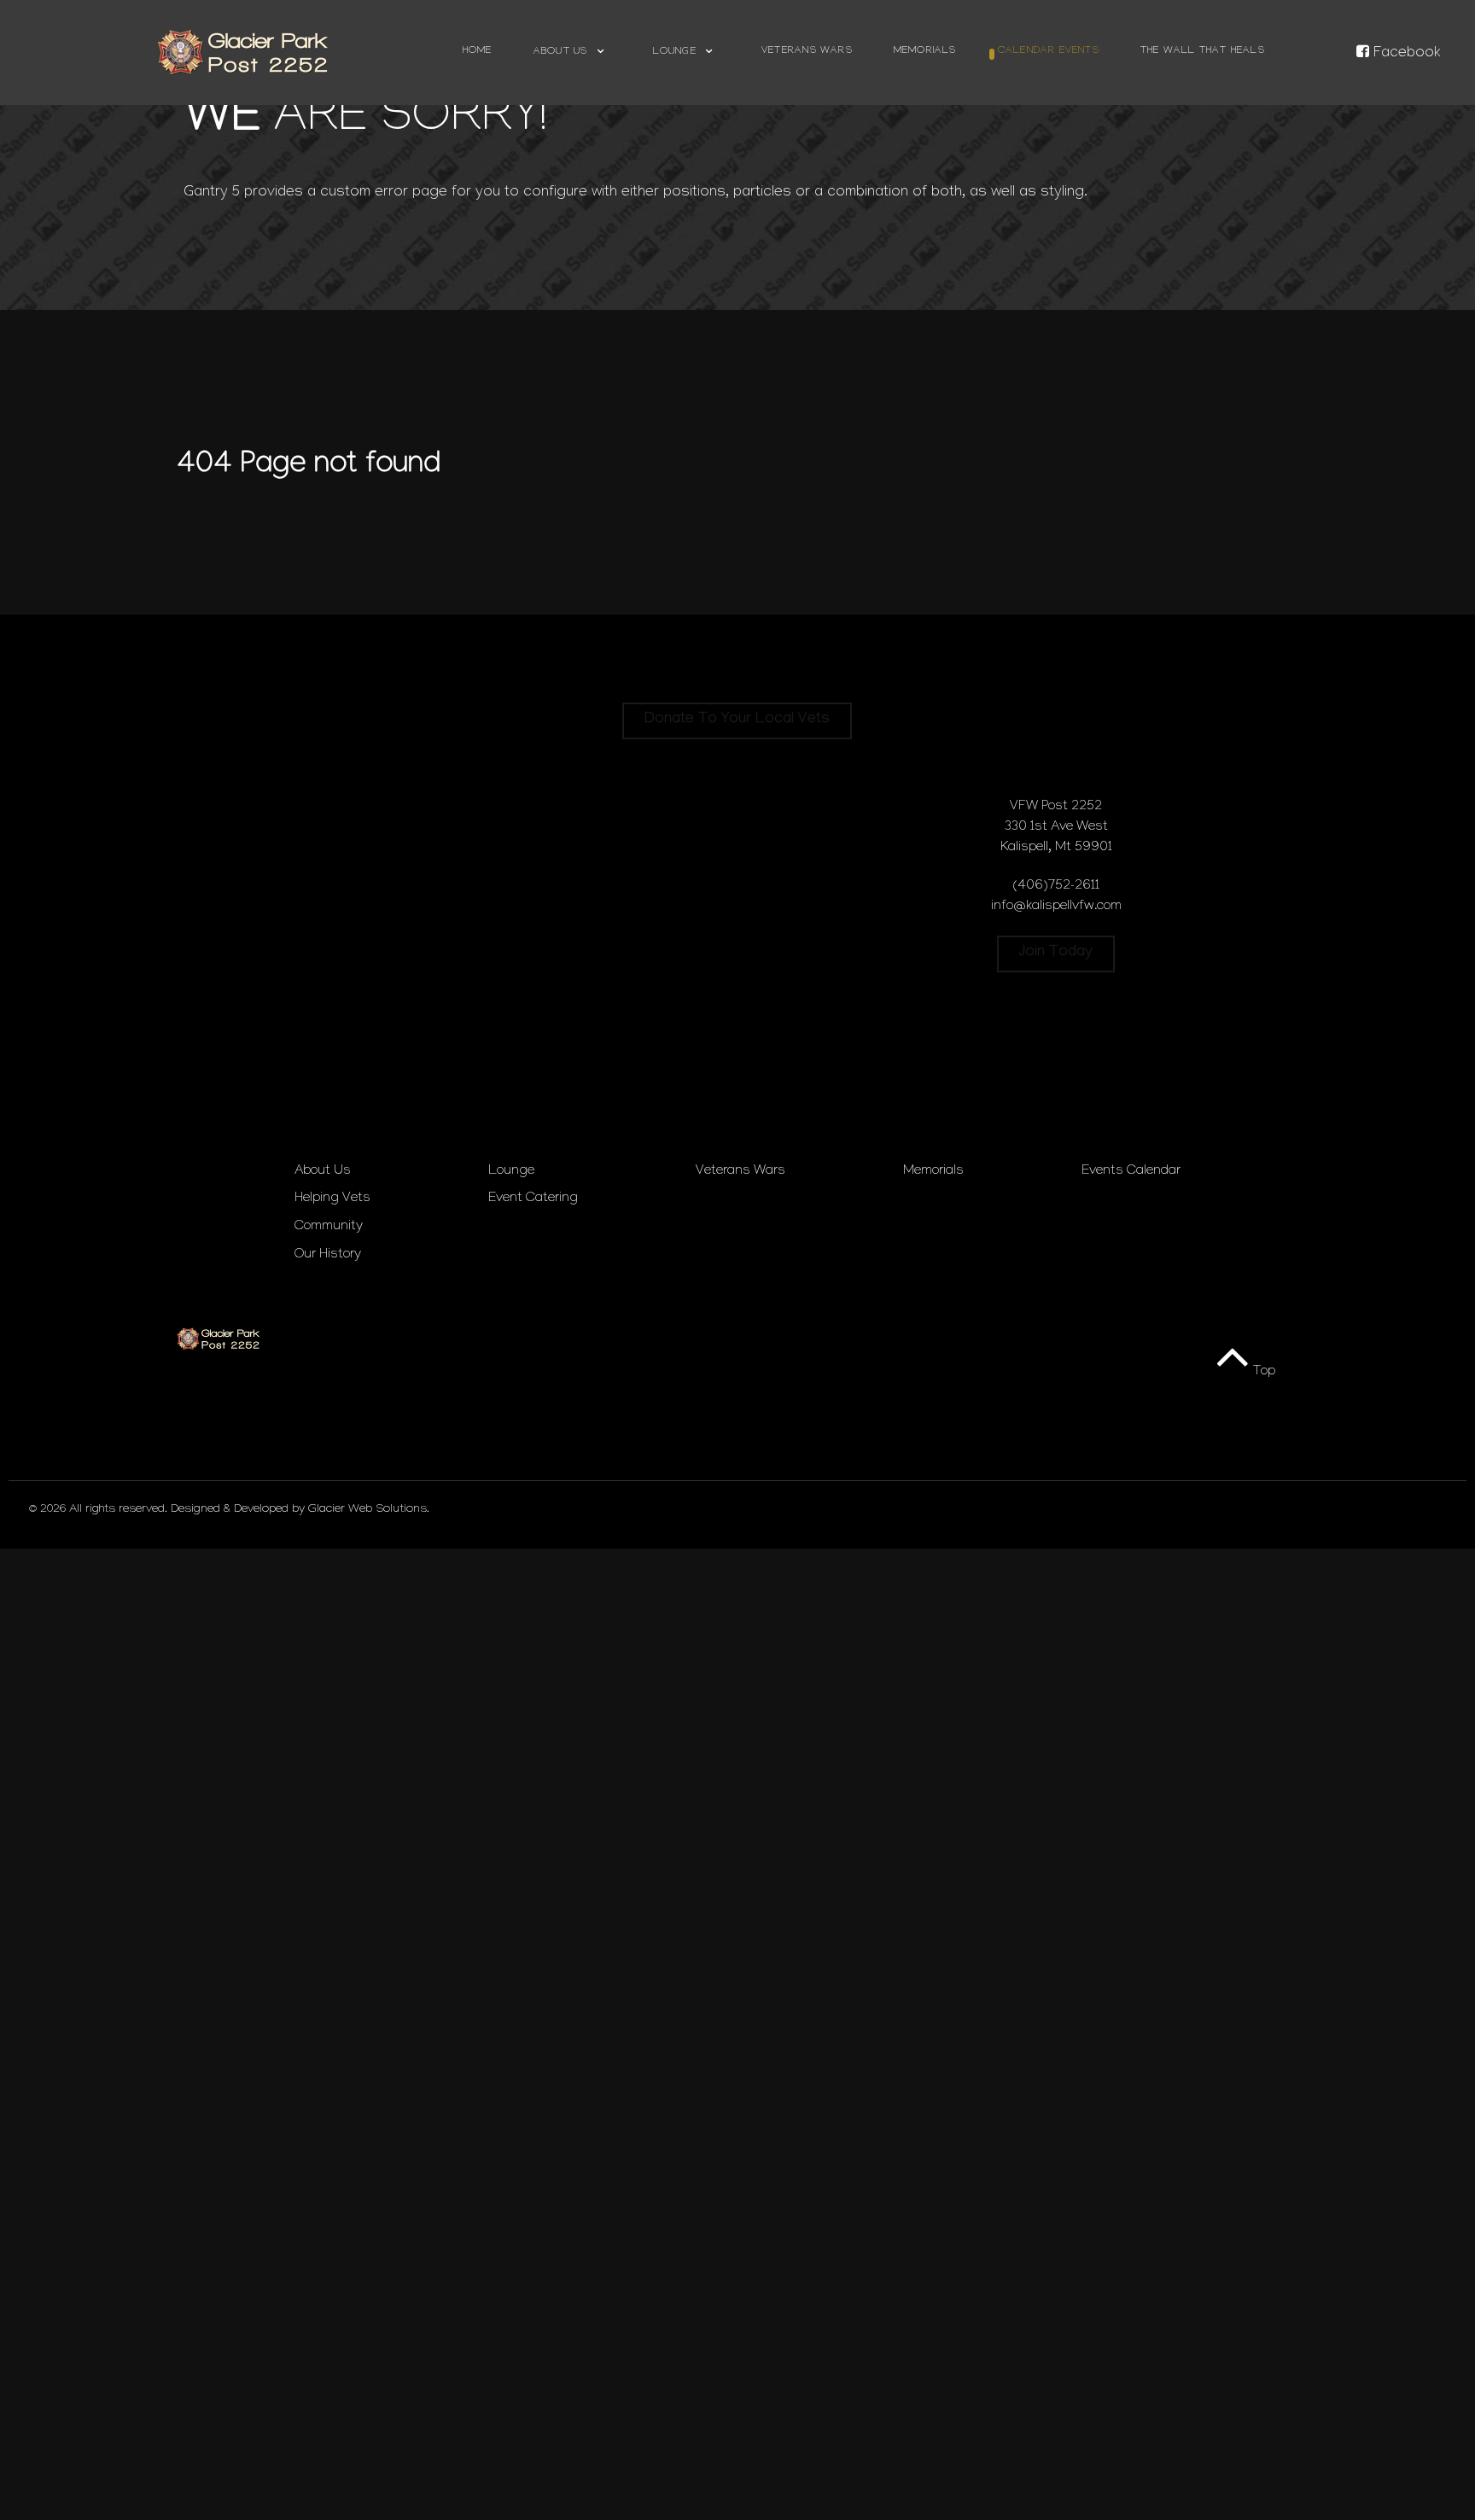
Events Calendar (1131, 1172)
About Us (323, 1172)
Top (1262, 1372)
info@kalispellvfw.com (1056, 907)
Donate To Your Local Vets (737, 720)
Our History (328, 1255)
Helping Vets (332, 1199)
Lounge (511, 1172)
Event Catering (533, 1199)
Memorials (933, 1172)
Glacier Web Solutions (367, 1510)
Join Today (1056, 953)
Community (329, 1227)
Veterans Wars (740, 1172)
